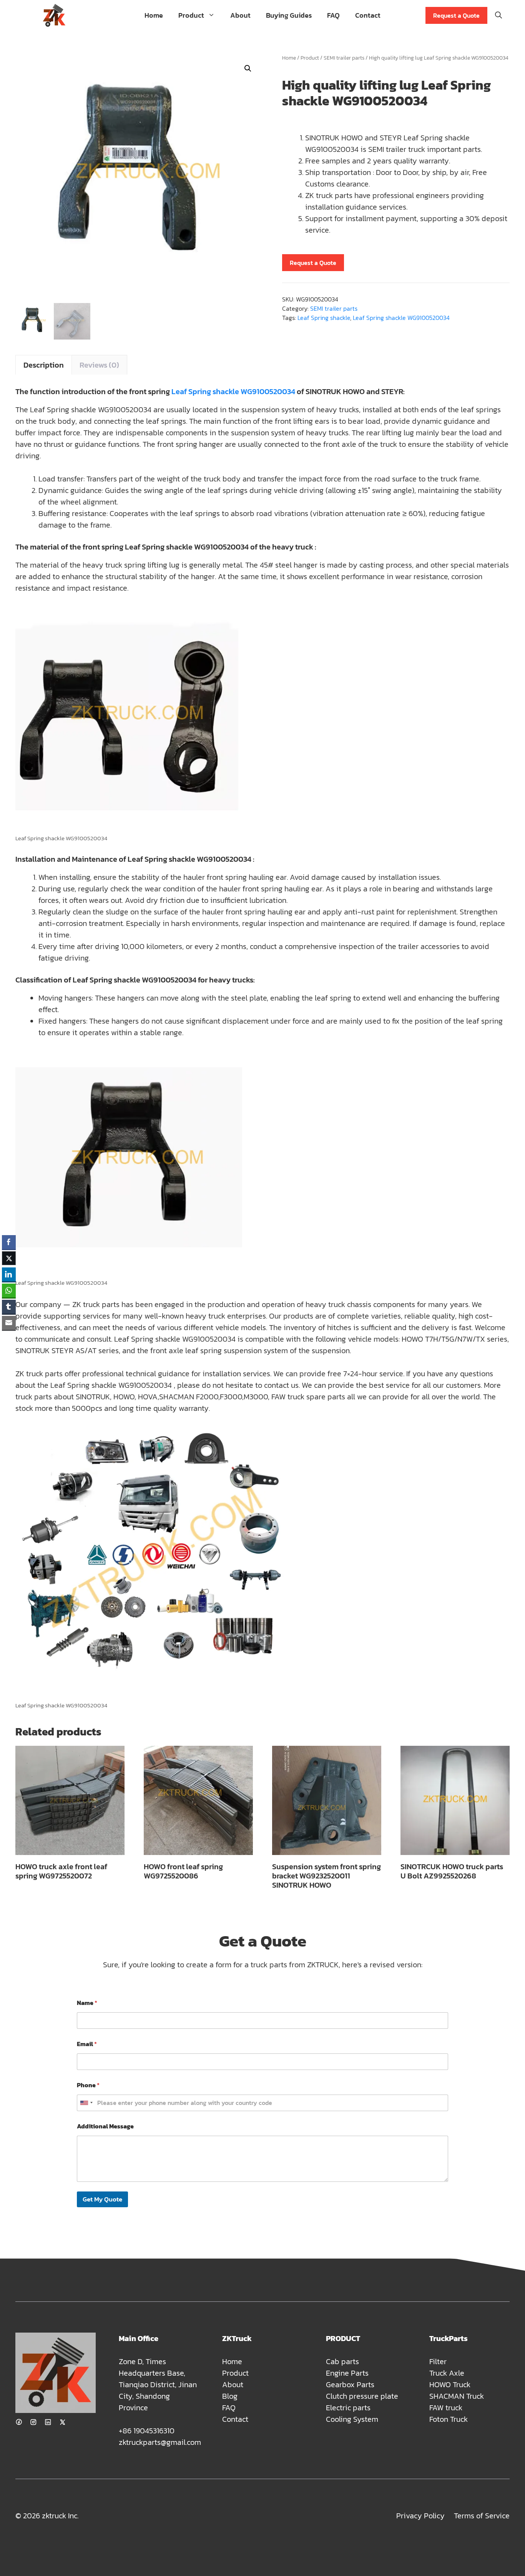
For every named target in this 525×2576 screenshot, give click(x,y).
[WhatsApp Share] (9, 1290)
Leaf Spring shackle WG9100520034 (401, 318)
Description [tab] (44, 365)
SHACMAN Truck (457, 2396)
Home (154, 15)
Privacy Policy (420, 2516)
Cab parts (342, 2361)
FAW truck (446, 2408)
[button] (248, 68)
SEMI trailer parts (344, 58)
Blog (230, 2396)
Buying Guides (289, 15)
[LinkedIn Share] (9, 1274)
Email (87, 2044)
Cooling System (352, 2419)
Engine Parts (347, 2373)
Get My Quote (102, 2199)
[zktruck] (54, 15)
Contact (368, 15)
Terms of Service (482, 2516)
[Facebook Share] (9, 1242)
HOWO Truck (450, 2385)
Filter (438, 2361)
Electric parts (348, 2408)
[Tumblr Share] (9, 1307)
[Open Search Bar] (498, 15)
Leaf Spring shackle (324, 318)
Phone (88, 2085)
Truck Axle (447, 2373)
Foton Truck (449, 2419)
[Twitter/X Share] (9, 1258)
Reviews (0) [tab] (99, 365)
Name (87, 2003)
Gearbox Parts (350, 2385)
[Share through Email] (9, 1323)
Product (191, 15)
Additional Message (105, 2126)
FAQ (333, 15)
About (240, 15)
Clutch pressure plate (362, 2396)
